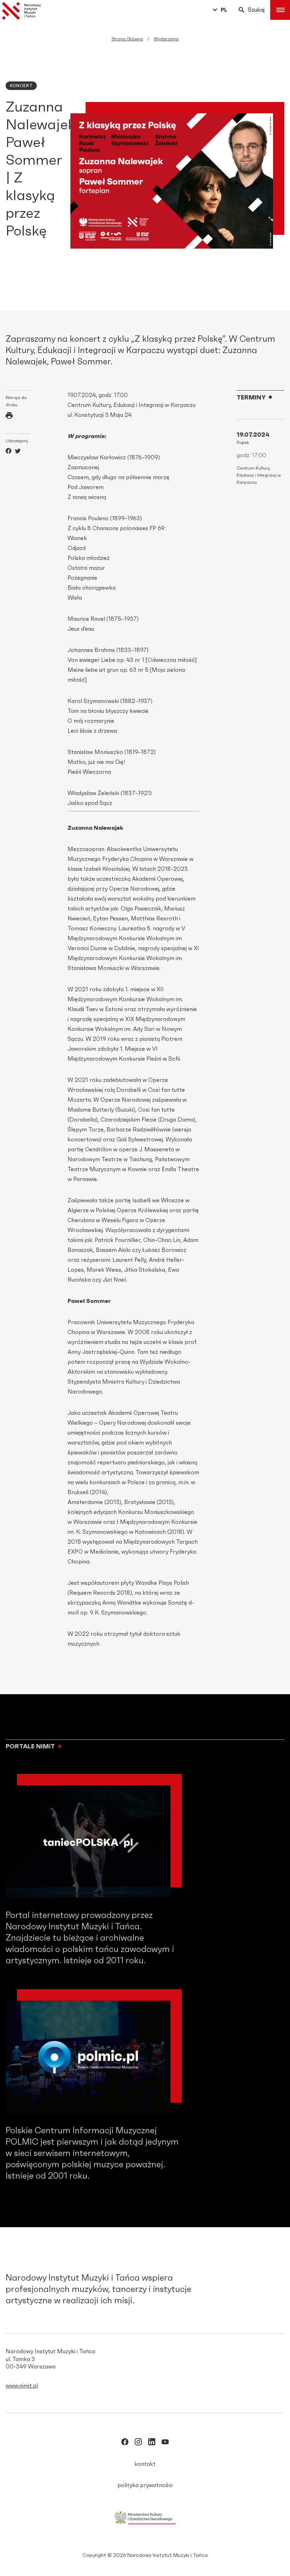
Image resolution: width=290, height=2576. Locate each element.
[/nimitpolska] (138, 2443)
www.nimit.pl (22, 2386)
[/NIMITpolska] (125, 2443)
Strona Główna (127, 39)
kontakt (145, 2464)
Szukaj (256, 10)
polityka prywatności (145, 2485)
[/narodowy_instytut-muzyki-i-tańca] (152, 2443)
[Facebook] (8, 452)
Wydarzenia (166, 39)
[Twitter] (18, 452)
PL (224, 10)
